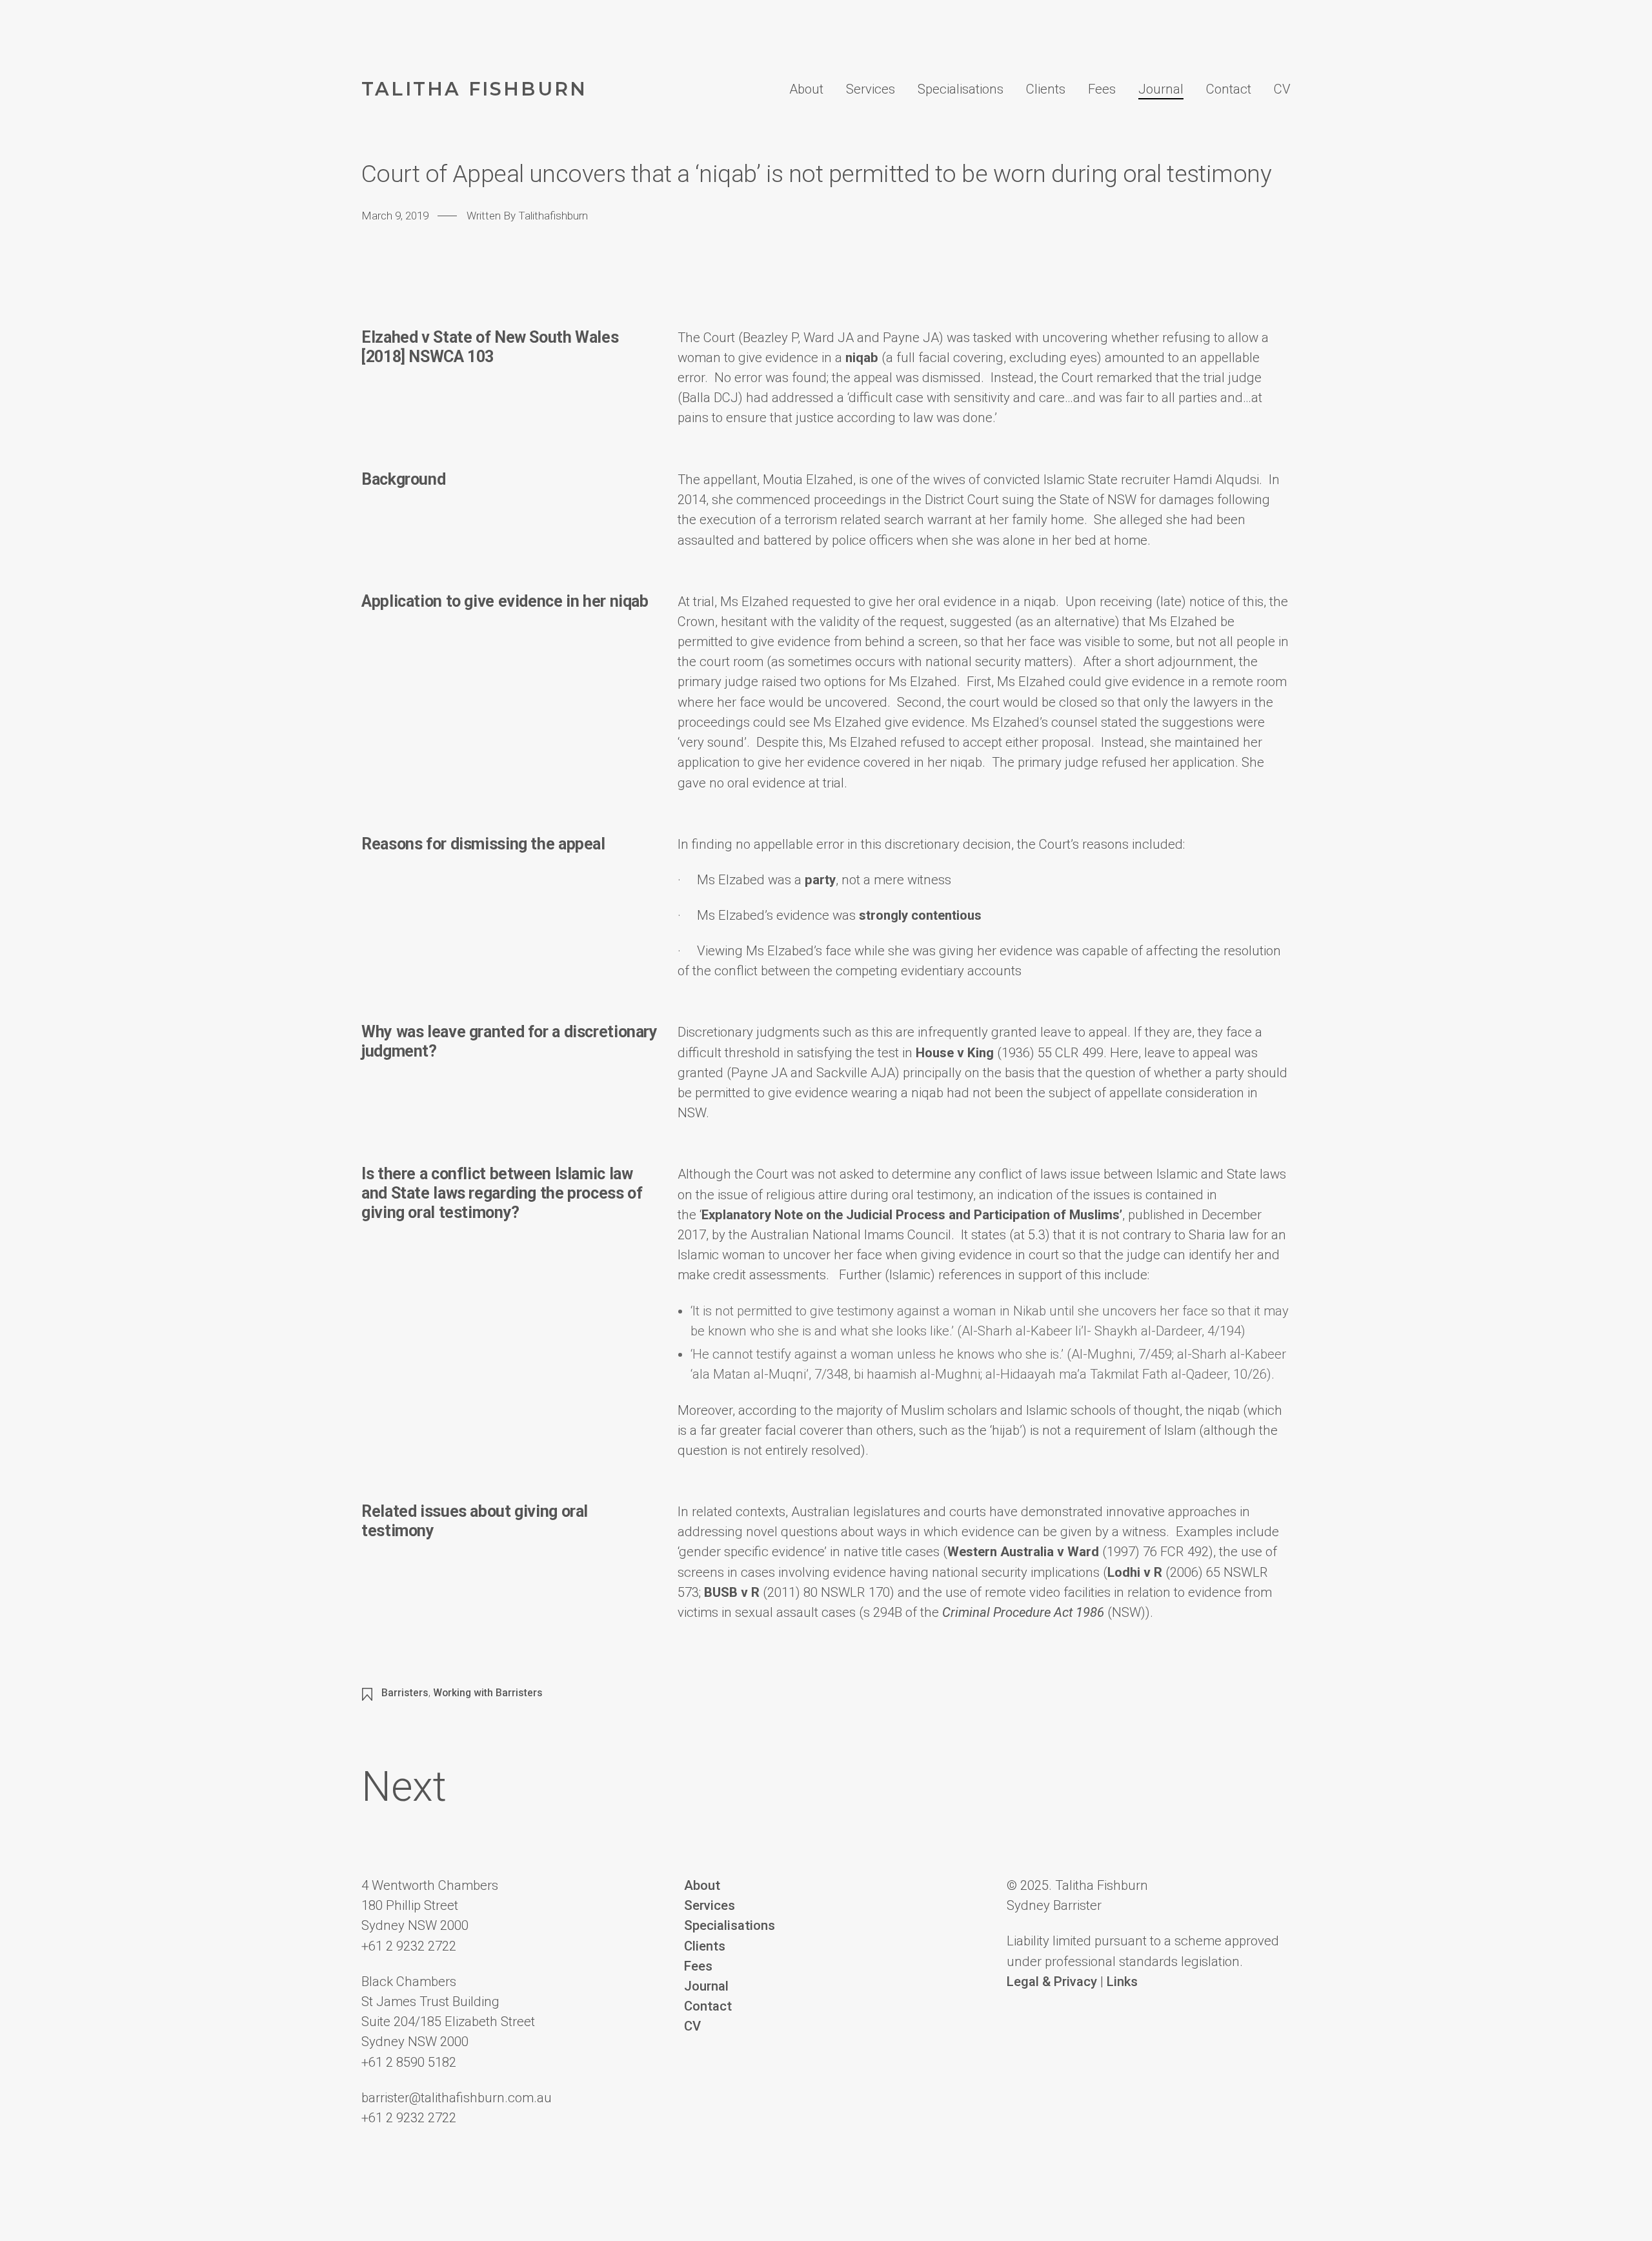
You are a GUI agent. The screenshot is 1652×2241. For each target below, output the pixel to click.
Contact (1229, 89)
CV (1282, 89)
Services (871, 89)
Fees (1102, 89)
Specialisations (961, 89)
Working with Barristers (488, 1693)
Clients (1046, 89)
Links (1122, 1982)
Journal (1161, 89)
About (806, 89)
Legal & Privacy (1052, 1982)
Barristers (405, 1693)
